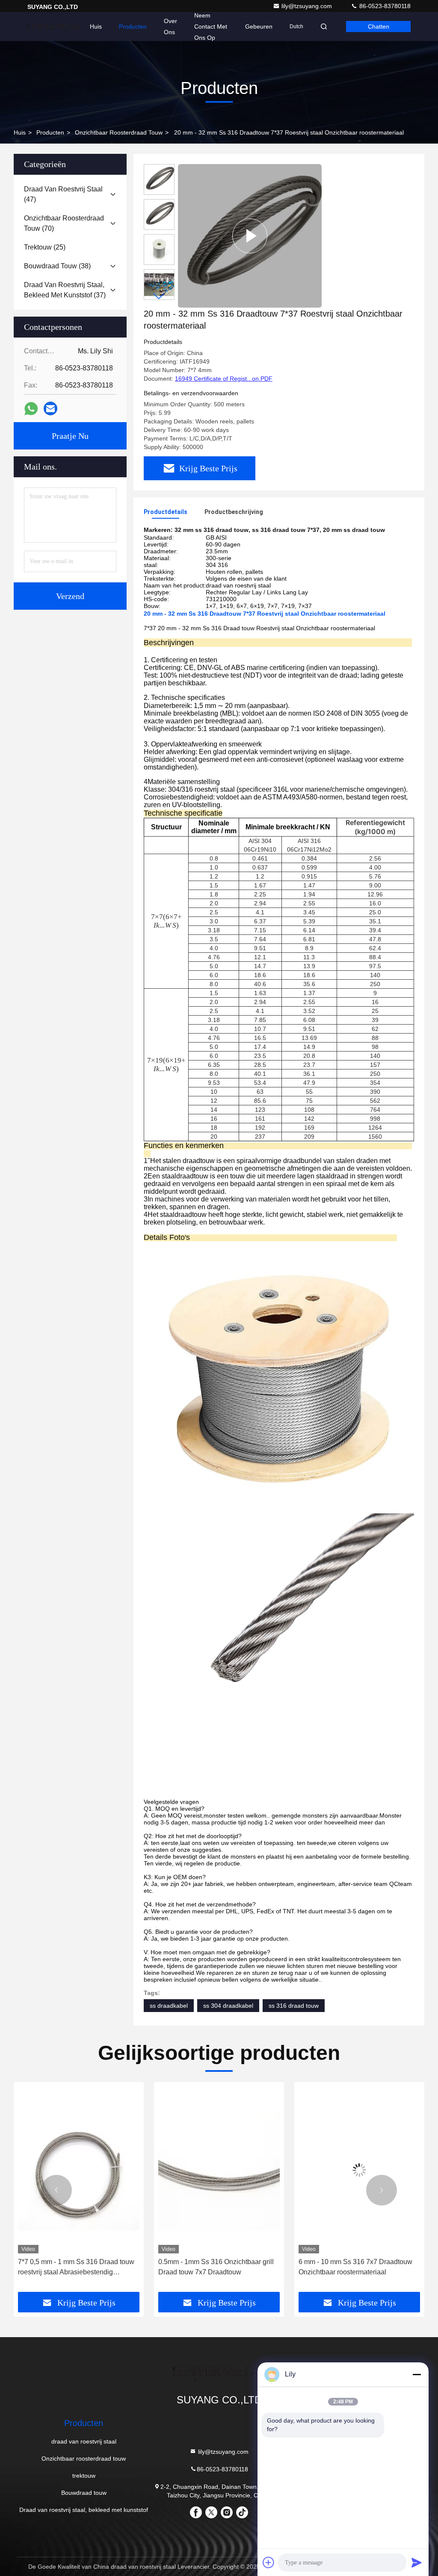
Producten (133, 26)
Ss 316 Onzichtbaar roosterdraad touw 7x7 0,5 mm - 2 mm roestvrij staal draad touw (358, 2268)
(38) (57, 266)
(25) (45, 247)
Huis (96, 26)
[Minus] (417, 2374)
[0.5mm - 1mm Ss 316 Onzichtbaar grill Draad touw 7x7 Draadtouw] (79, 2170)
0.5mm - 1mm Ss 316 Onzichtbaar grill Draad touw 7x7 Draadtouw (76, 2267)
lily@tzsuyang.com (308, 6)
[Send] (417, 2562)
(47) (63, 194)
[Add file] (269, 2562)
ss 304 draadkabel (228, 2006)
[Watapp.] (31, 409)
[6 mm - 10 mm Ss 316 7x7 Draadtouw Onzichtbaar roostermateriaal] (219, 2170)
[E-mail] (50, 408)
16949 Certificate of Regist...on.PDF (224, 379)
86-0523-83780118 (384, 6)
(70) (64, 223)
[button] (159, 296)
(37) (65, 290)
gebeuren (259, 26)
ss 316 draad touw (294, 2006)
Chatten (379, 26)
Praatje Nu (70, 436)
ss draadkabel (169, 2006)
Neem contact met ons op (211, 26)
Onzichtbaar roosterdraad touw (119, 132)
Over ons (170, 26)
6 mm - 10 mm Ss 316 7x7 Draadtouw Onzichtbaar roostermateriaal (215, 2267)
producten (50, 132)
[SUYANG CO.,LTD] (54, 26)
